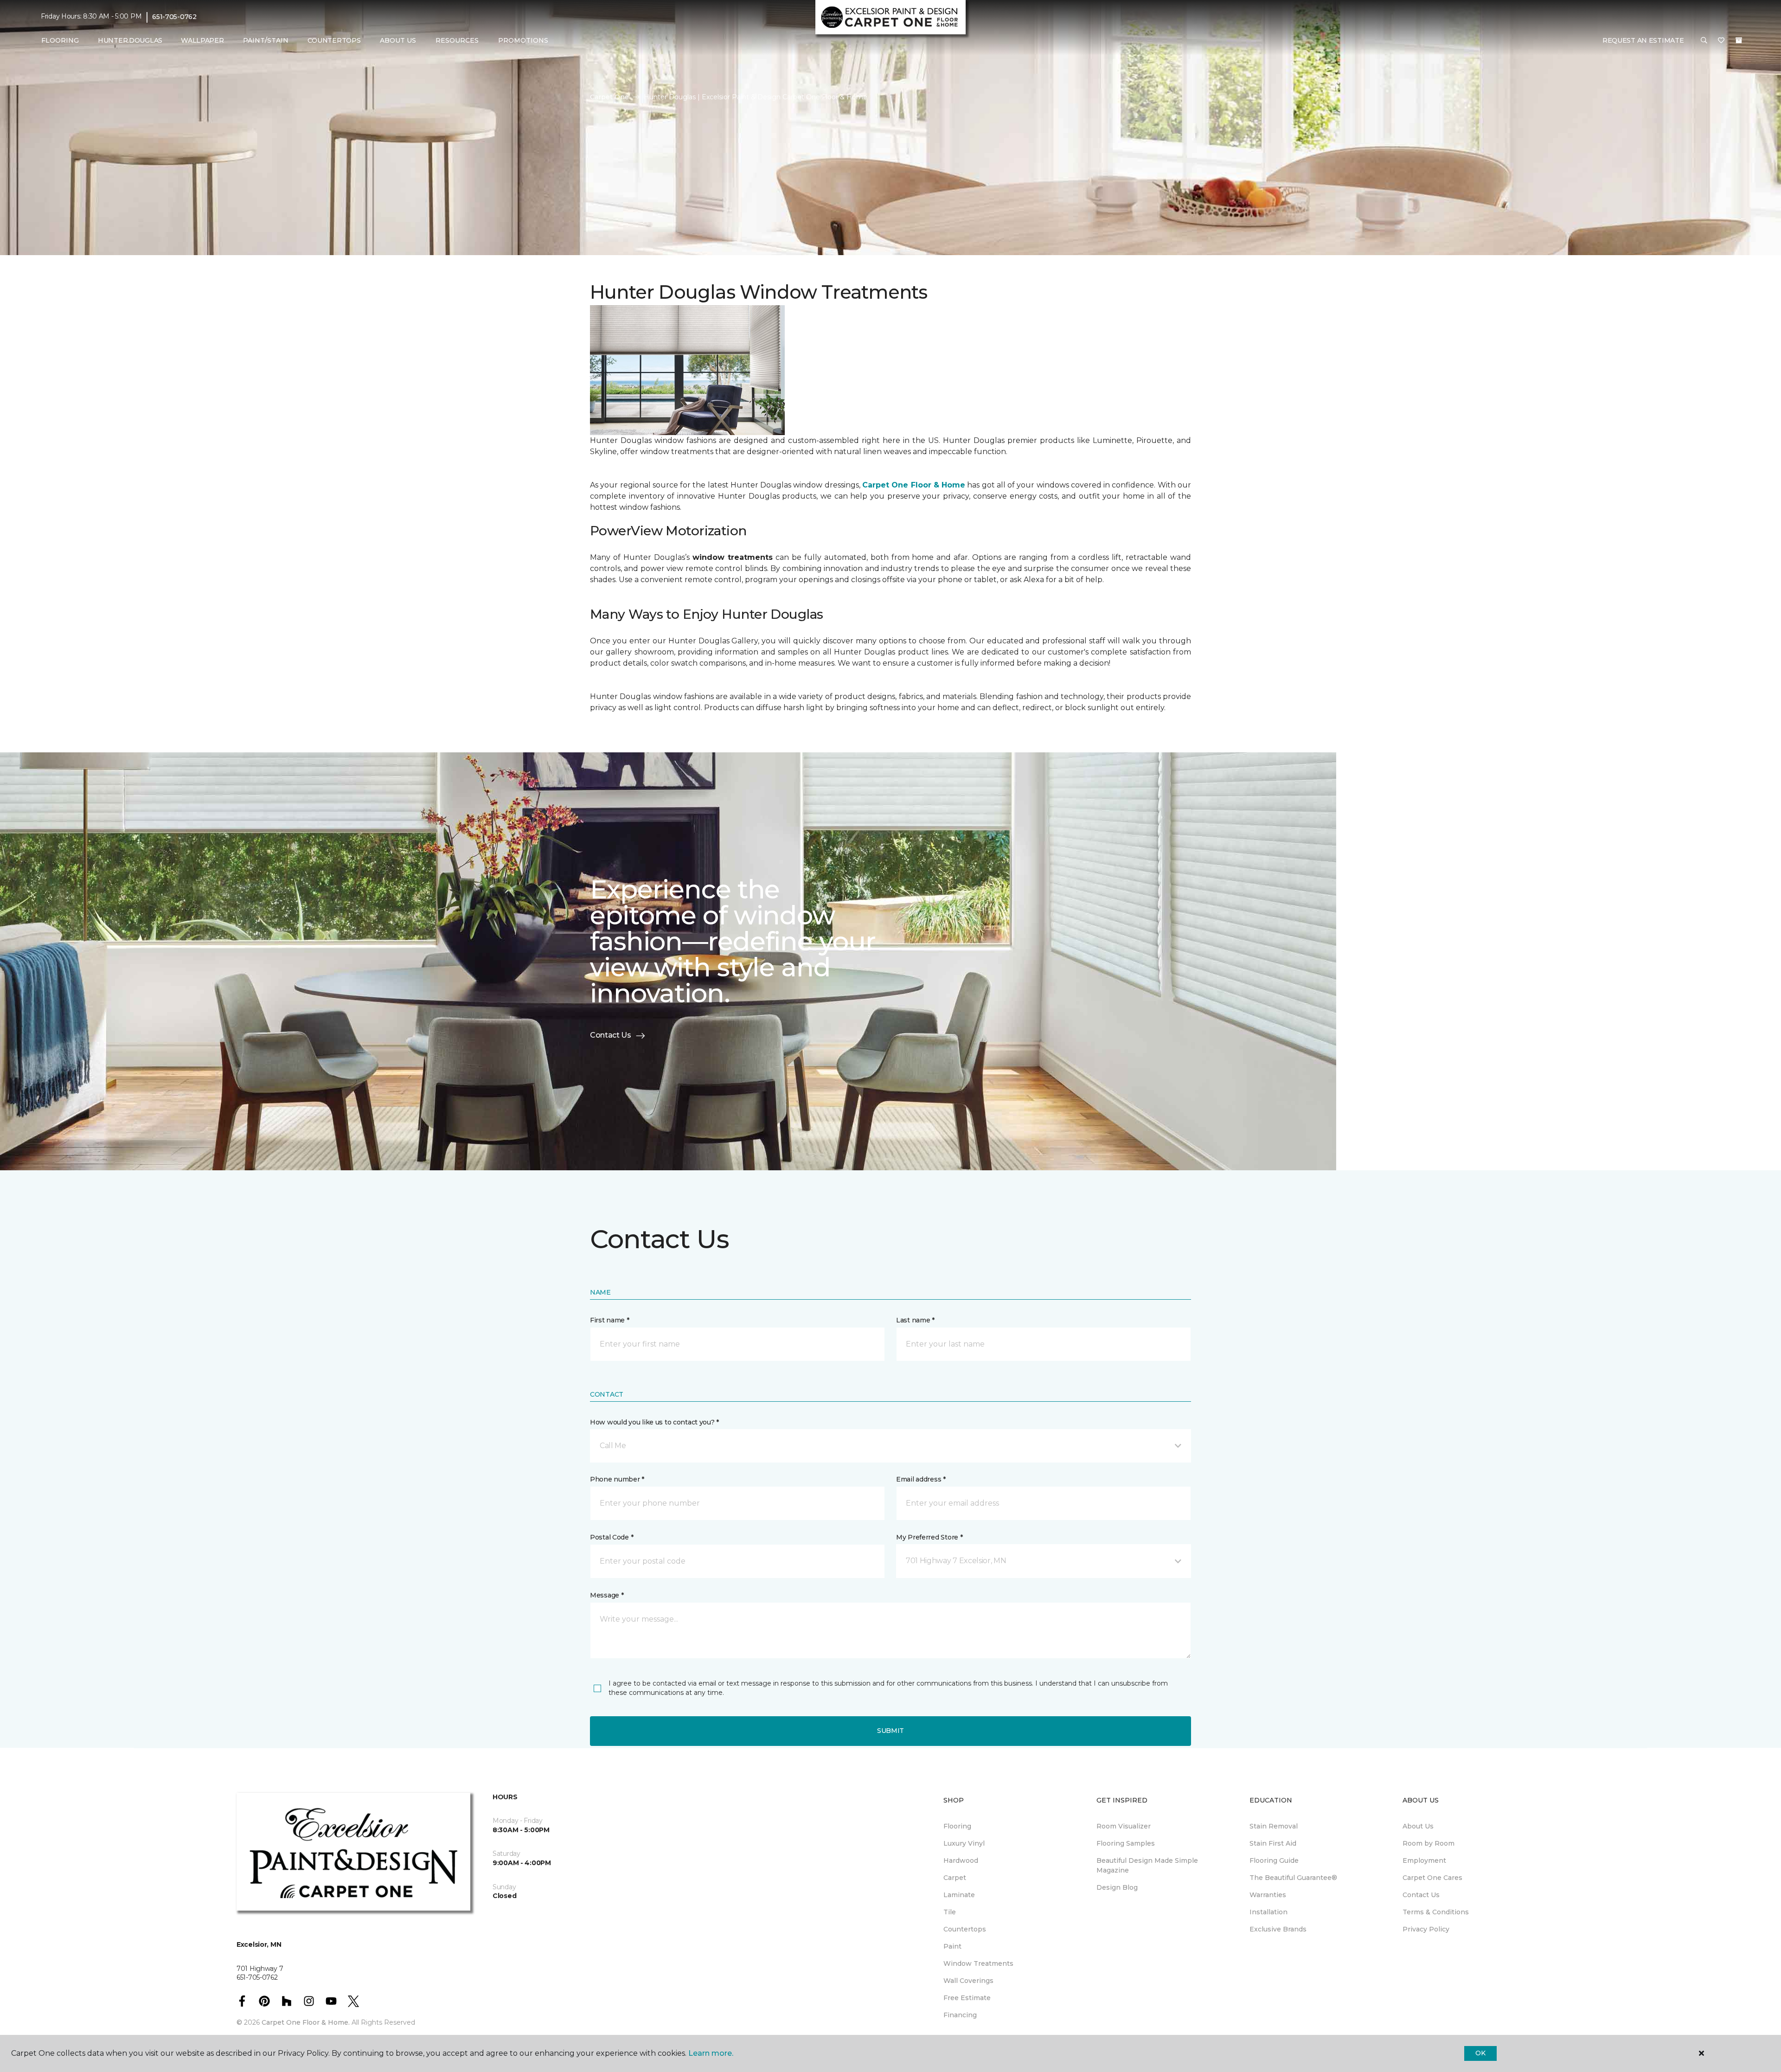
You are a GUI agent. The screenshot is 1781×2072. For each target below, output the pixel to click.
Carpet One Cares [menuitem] (1432, 1878)
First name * (610, 1320)
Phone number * (617, 1479)
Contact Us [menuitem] (1421, 1895)
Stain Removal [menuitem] (1274, 1826)
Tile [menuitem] (950, 1912)
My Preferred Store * (929, 1537)
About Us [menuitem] (1418, 1826)
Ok (1480, 2053)
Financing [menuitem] (960, 2015)
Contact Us (611, 1035)
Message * (607, 1595)
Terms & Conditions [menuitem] (1436, 1912)
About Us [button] (398, 40)
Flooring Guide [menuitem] (1274, 1860)
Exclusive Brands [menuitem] (1278, 1929)
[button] (1704, 41)
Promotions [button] (523, 40)
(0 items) (1739, 40)
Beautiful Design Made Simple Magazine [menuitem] (1147, 1865)
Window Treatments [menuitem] (978, 1963)
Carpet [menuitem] (955, 1878)
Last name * (915, 1320)
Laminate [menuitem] (959, 1895)
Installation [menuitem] (1268, 1912)
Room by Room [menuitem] (1429, 1843)
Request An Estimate (1643, 40)
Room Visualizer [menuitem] (1124, 1826)
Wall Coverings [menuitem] (968, 1981)
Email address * (921, 1479)
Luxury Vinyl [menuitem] (964, 1843)
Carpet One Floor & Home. (306, 2022)
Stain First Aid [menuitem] (1273, 1843)
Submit (890, 1731)
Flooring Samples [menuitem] (1126, 1843)
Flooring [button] (60, 40)
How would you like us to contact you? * (654, 1422)
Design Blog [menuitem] (1117, 1887)
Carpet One (609, 97)
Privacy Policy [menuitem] (1426, 1929)
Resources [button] (457, 40)
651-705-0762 (174, 17)
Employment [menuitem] (1424, 1860)
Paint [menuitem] (952, 1946)
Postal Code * (612, 1537)
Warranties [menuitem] (1268, 1895)
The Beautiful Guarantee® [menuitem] (1293, 1878)
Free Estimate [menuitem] (967, 1998)
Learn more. (711, 2053)
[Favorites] (1721, 41)
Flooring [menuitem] (957, 1826)
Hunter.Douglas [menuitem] (130, 40)
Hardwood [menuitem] (961, 1860)
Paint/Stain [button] (266, 40)
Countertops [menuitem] (334, 40)
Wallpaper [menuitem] (202, 40)
